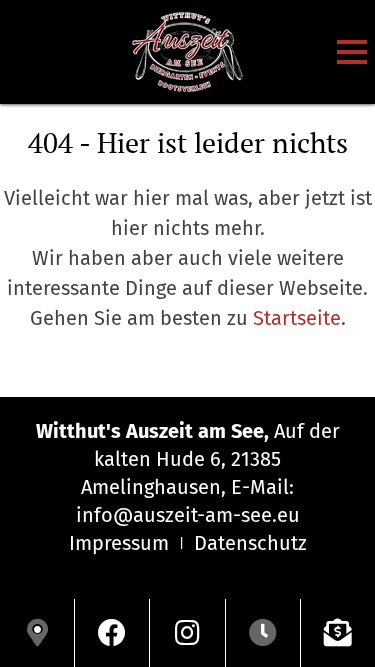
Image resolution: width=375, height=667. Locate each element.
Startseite (297, 318)
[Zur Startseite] (187, 52)
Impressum (119, 543)
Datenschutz (250, 543)
